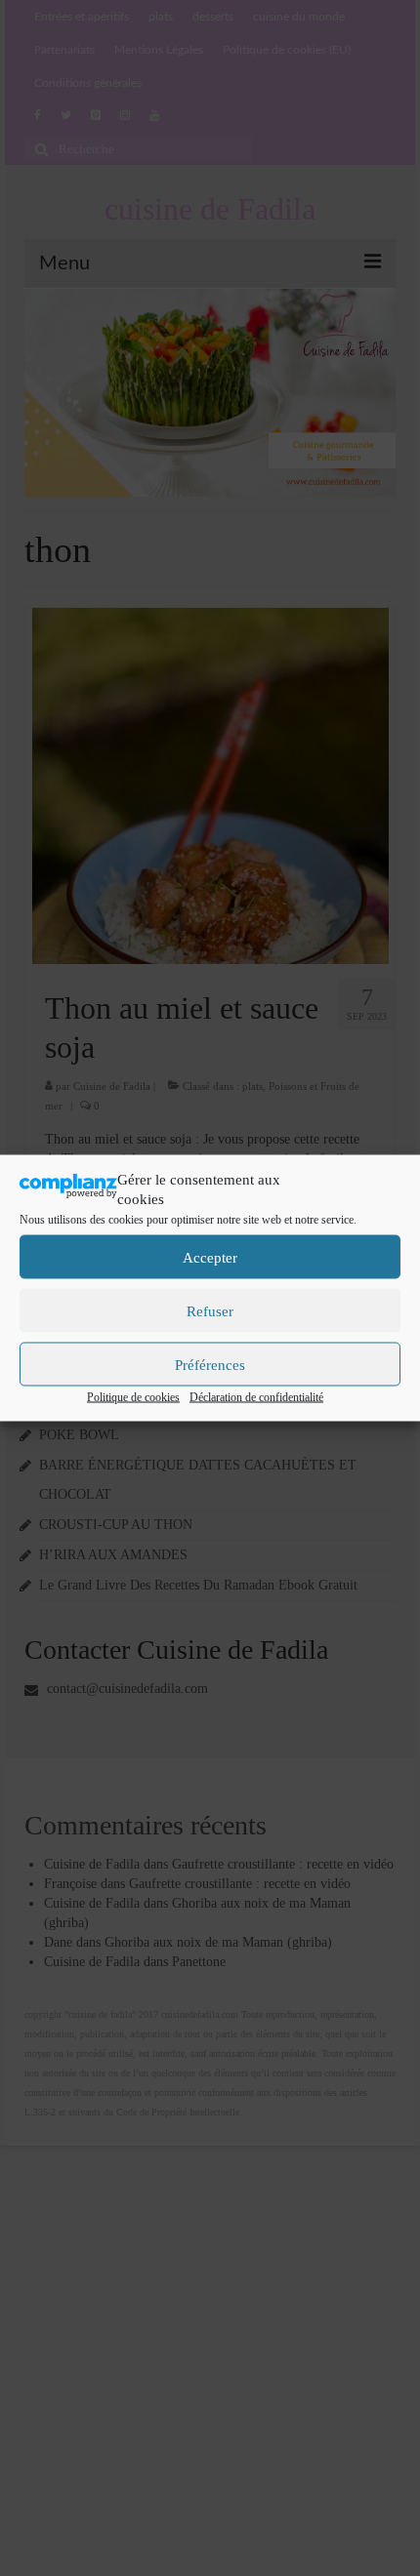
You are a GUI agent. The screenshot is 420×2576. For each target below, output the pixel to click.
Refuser (210, 1310)
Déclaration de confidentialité (256, 1397)
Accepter (210, 1257)
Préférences (210, 1364)
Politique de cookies (133, 1397)
